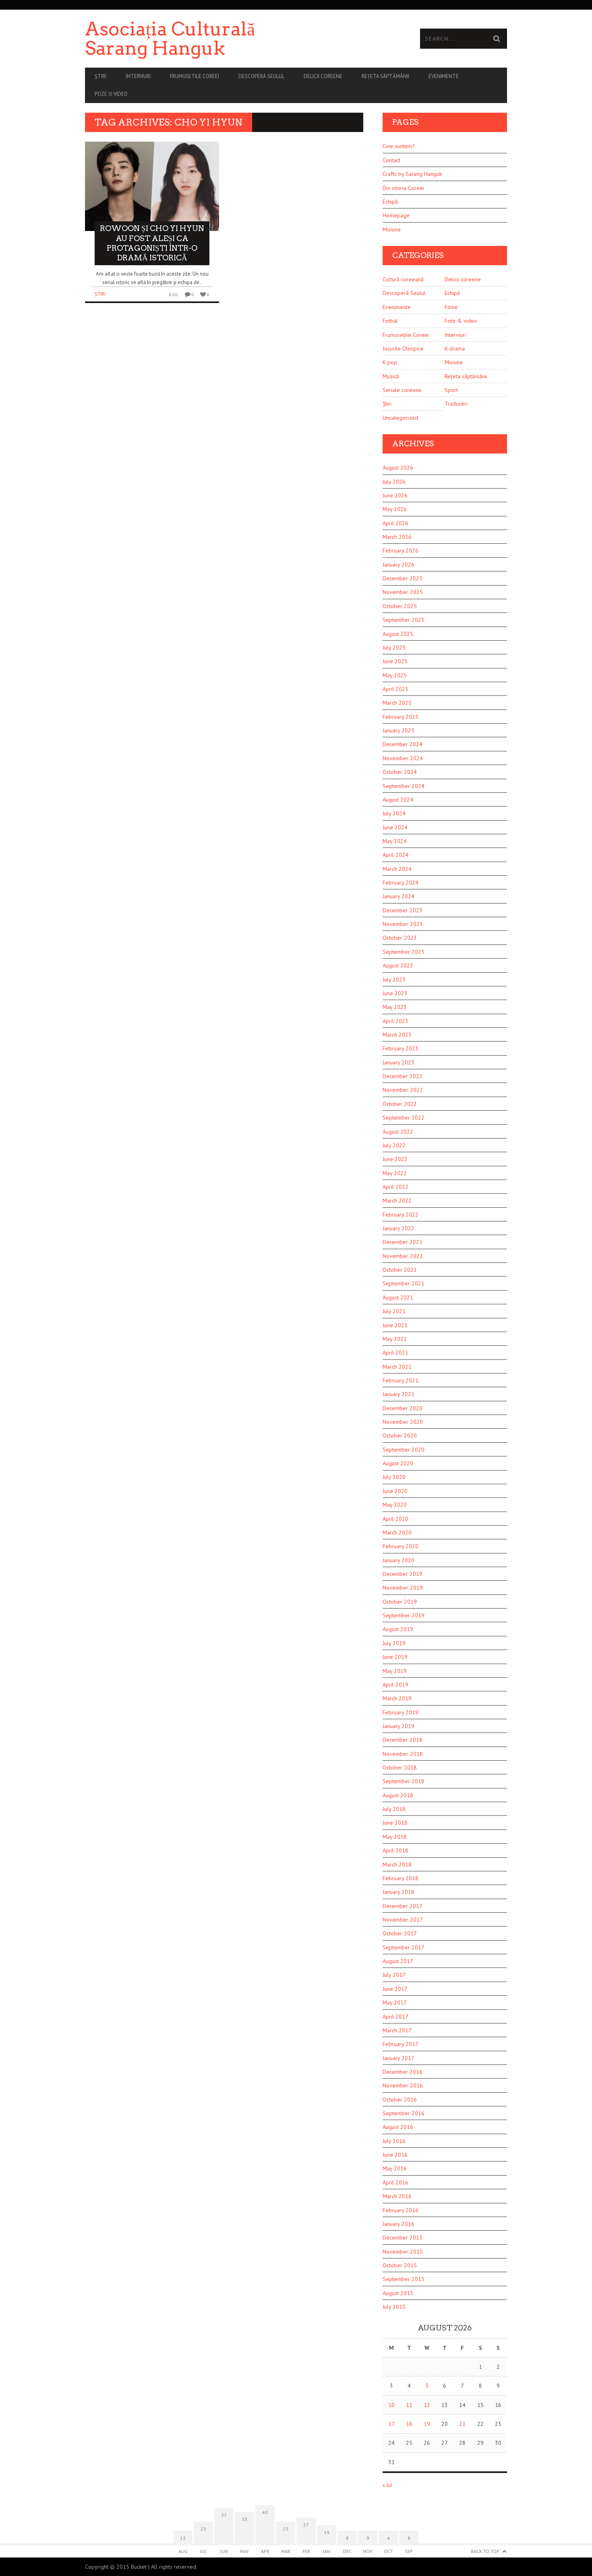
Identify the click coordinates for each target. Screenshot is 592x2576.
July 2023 (394, 980)
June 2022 (395, 1159)
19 (427, 2424)
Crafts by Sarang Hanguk (412, 174)
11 (409, 2405)
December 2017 (403, 1906)
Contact (391, 160)
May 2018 (395, 1837)
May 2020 (395, 1505)
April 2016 (395, 2182)
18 (409, 2424)
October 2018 (400, 1768)
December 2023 (403, 910)
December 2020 (403, 1408)
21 (462, 2424)
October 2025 (400, 606)
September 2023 (404, 952)
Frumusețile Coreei (406, 335)
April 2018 (395, 1850)
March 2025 (397, 703)
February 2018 (401, 1878)
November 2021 (403, 1256)
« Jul (387, 2485)
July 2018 (394, 1809)
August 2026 (398, 468)
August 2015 (398, 2293)
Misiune (392, 229)
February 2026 (401, 551)
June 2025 (395, 661)
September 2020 (404, 1450)
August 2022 (398, 1132)
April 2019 (395, 1685)
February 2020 (401, 1546)
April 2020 (395, 1519)
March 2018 (397, 1864)
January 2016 (398, 2224)
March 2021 (397, 1367)
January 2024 (398, 896)
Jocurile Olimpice (403, 349)
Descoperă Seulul (261, 76)
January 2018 (398, 1892)
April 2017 (395, 2017)
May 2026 (395, 509)
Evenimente (444, 76)
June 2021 (395, 1325)
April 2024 (395, 855)
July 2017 (394, 1975)
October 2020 (400, 1435)
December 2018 (403, 1740)
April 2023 (395, 1021)
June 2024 (395, 827)
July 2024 (394, 813)
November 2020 (403, 1422)
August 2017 (398, 1961)
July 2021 (394, 1311)
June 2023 (395, 993)
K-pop (390, 362)
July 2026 (394, 482)
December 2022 (403, 1076)
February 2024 (401, 883)
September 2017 (404, 1947)
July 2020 (394, 1477)
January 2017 (398, 2058)
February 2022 (401, 1215)
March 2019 (397, 1698)
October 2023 (400, 938)
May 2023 (395, 1007)
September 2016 (404, 2113)
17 (391, 2424)
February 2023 (401, 1048)
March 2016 (397, 2196)
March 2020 (397, 1532)
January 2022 (398, 1228)
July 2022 (394, 1145)
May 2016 (395, 2168)
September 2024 (404, 786)
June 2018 (395, 1823)
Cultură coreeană (403, 279)
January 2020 (398, 1560)
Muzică (391, 376)
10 (391, 2405)
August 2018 (398, 1795)
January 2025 (398, 730)
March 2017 (397, 2030)
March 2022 (397, 1200)
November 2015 (403, 2252)
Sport (451, 390)
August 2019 (398, 1629)
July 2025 (394, 648)
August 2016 (398, 2127)
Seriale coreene (402, 390)
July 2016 (394, 2141)
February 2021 (401, 1380)
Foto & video (461, 321)
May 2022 (395, 1173)
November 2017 (403, 1920)
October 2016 (400, 2100)
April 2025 (395, 689)
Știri (100, 76)
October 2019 (400, 1602)
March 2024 (397, 869)
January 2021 (398, 1394)
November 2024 (403, 758)
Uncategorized (400, 418)
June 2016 (395, 2155)
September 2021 (404, 1283)
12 (427, 2405)
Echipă (390, 202)
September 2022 (404, 1118)
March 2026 (397, 537)
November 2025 (403, 592)
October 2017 (400, 1933)
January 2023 (398, 1062)
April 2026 (395, 523)
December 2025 (403, 578)
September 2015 (404, 2279)
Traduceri (456, 404)
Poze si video (111, 94)
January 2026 (398, 565)
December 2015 (403, 2238)
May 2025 (395, 675)
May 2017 (395, 2003)
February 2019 (401, 1712)
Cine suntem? (399, 146)
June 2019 (395, 1657)
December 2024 (403, 744)
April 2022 (395, 1187)
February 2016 (401, 2210)
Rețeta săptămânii (385, 76)
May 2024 (395, 841)
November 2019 (403, 1588)
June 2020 (395, 1491)
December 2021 (403, 1242)
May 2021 (395, 1339)
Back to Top (485, 2551)
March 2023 (397, 1035)
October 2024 (400, 772)
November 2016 (403, 2085)
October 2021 (400, 1270)
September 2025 (404, 620)
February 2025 (401, 717)
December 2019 (403, 1574)
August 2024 (398, 800)
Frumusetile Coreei (195, 76)
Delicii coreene (323, 76)
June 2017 (395, 1989)
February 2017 (401, 2044)
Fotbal (390, 321)
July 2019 (394, 1643)
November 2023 (403, 924)
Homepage (396, 215)
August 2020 (398, 1463)
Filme (451, 307)
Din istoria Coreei (403, 188)
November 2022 (403, 1090)
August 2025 (398, 634)
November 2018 (403, 1754)
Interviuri (138, 76)
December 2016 (403, 2072)
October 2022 (400, 1104)
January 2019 (398, 1726)
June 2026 (395, 495)
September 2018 (404, 1781)
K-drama (455, 349)
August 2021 (398, 1297)
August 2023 (398, 965)
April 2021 (395, 1353)
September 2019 (404, 1615)
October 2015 (400, 2265)
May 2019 (395, 1671)
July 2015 (394, 2307)
